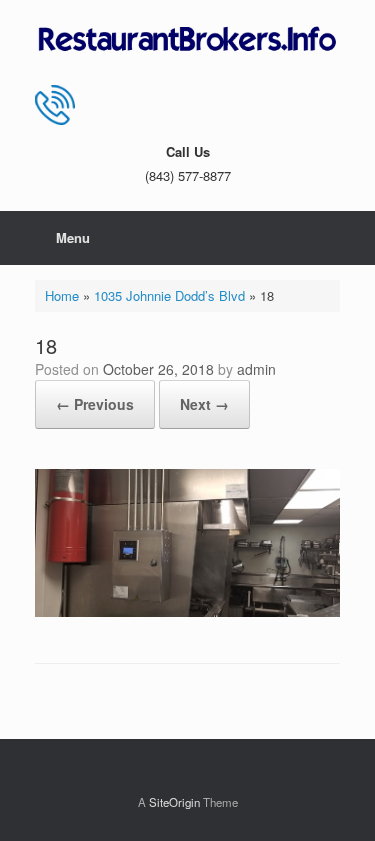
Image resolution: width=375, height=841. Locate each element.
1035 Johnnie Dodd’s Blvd (169, 295)
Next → (204, 404)
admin (256, 369)
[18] (187, 611)
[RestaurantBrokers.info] (187, 40)
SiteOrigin (174, 802)
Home (62, 295)
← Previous (95, 404)
